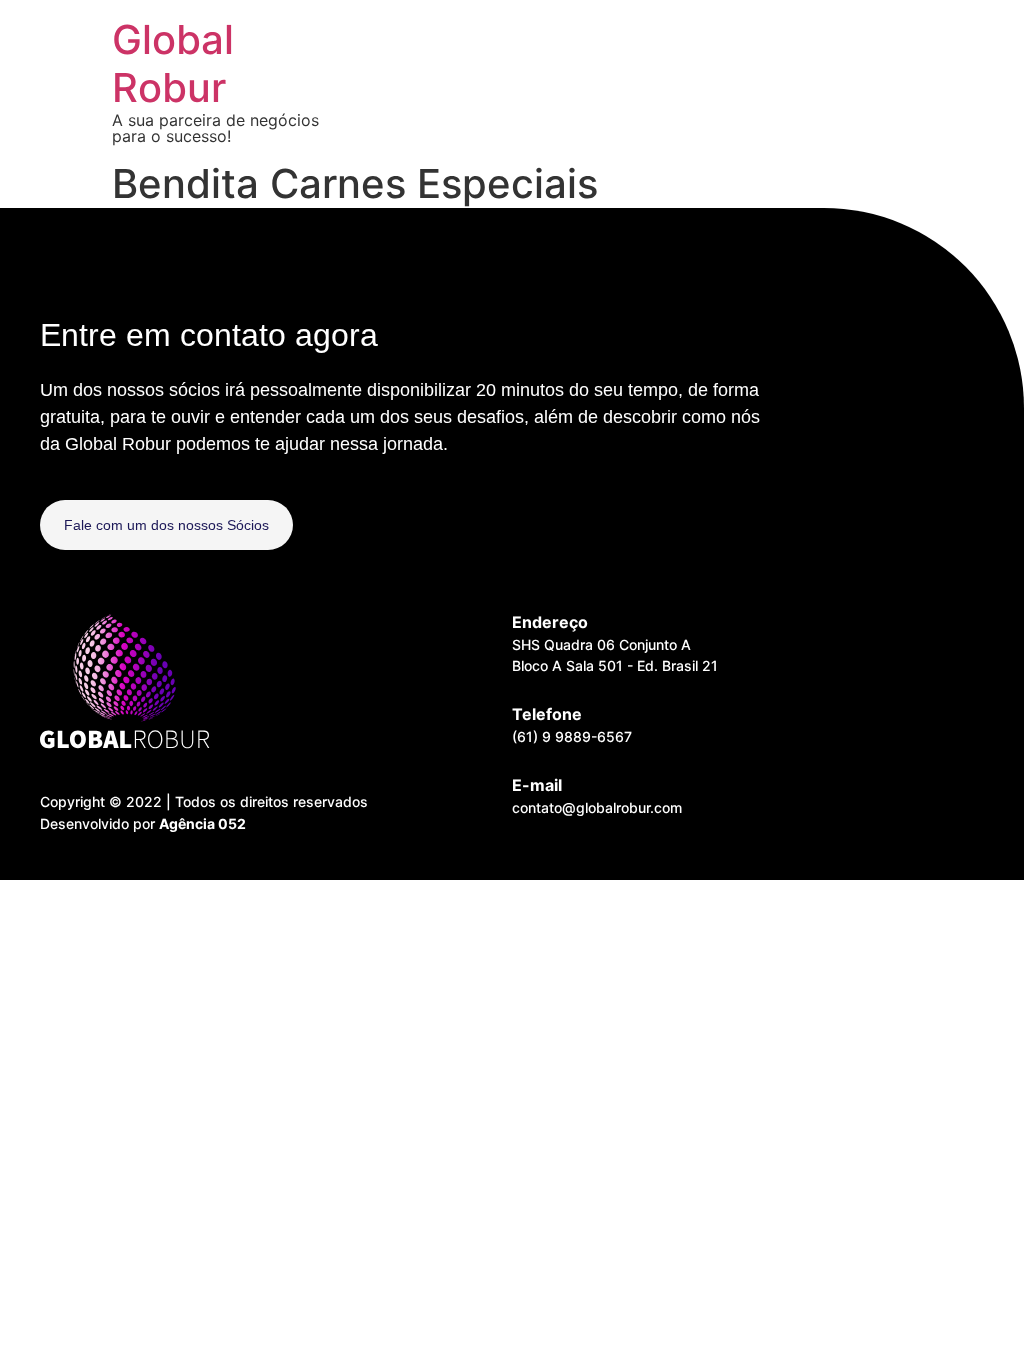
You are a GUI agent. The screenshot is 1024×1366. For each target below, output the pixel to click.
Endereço (550, 622)
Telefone (547, 714)
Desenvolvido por (143, 823)
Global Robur (173, 63)
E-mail (537, 785)
